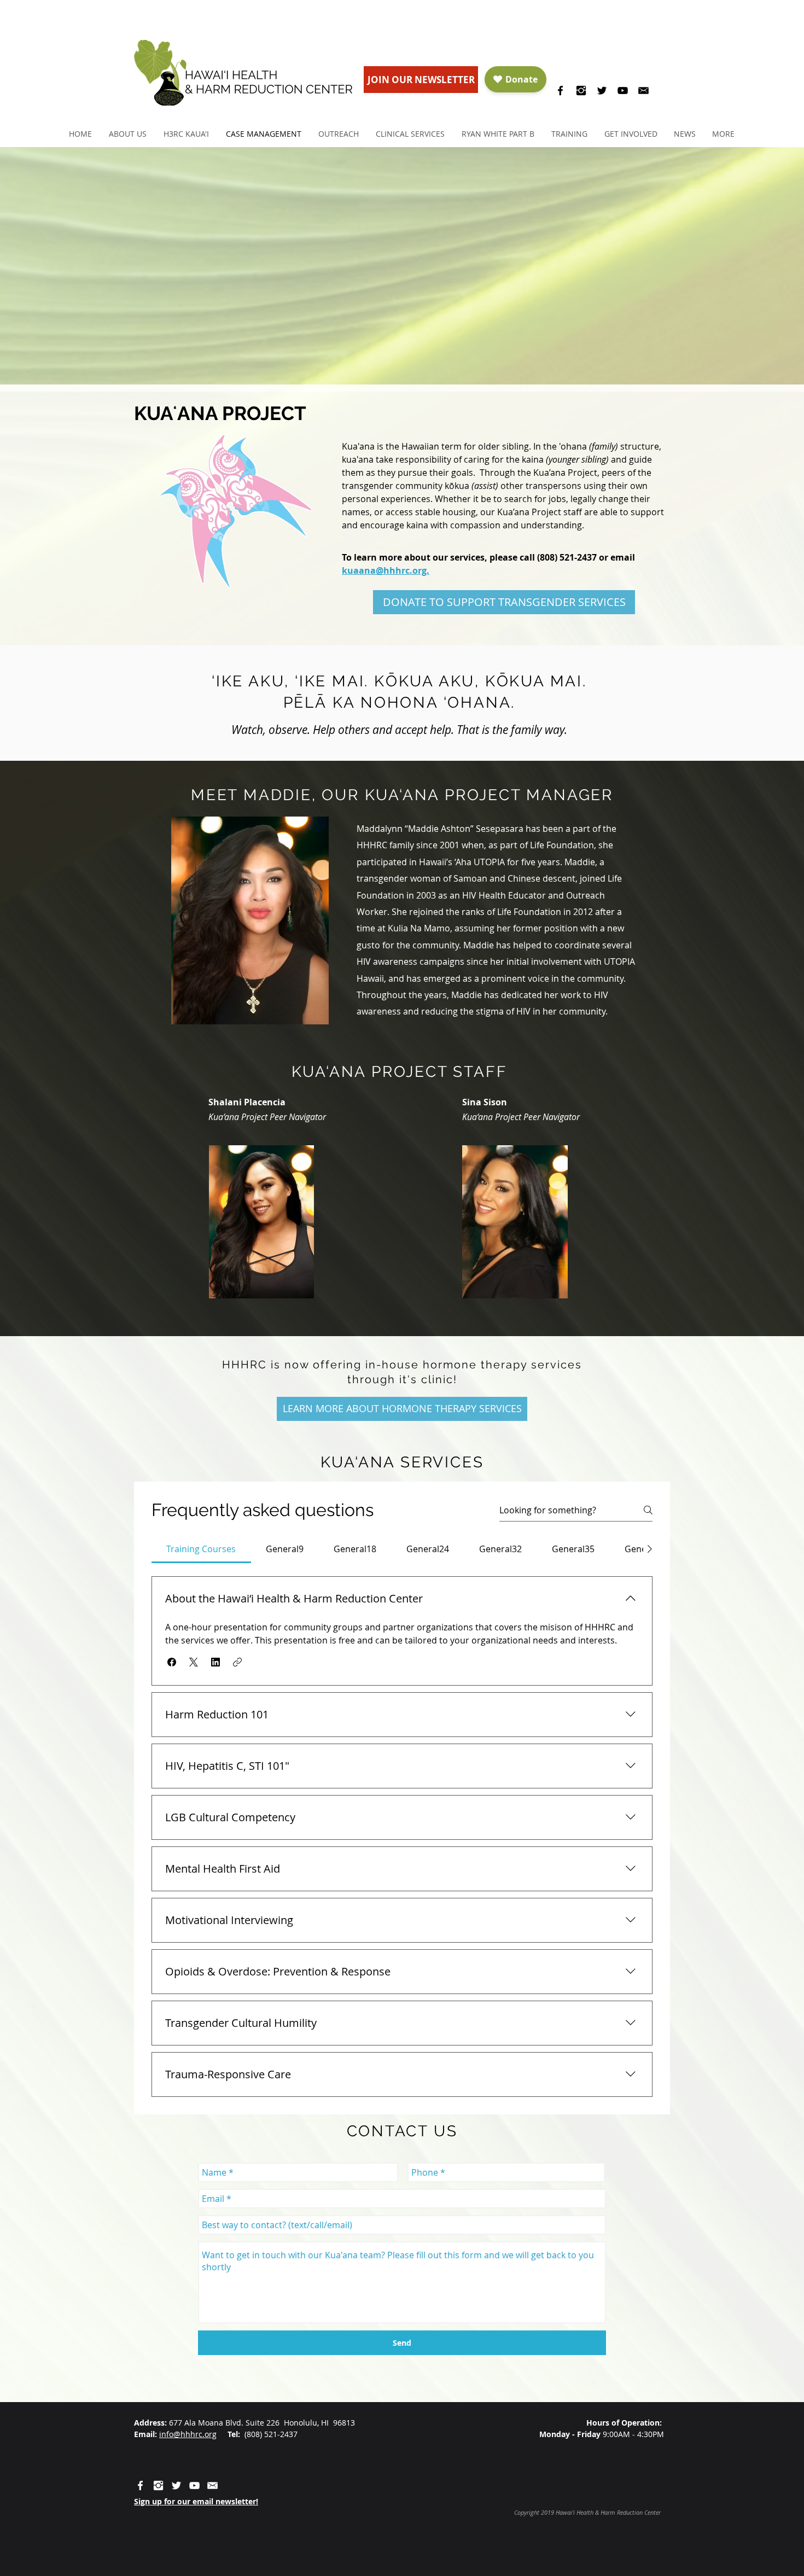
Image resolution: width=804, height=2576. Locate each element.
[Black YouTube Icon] (623, 91)
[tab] (201, 1549)
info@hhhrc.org (188, 2434)
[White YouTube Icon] (194, 2485)
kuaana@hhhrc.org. (386, 570)
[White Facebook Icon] (140, 2485)
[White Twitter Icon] (176, 2485)
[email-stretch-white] (212, 2485)
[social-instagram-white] (158, 2485)
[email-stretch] (643, 91)
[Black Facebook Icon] (560, 91)
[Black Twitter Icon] (602, 91)
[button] (127, 134)
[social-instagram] (581, 91)
